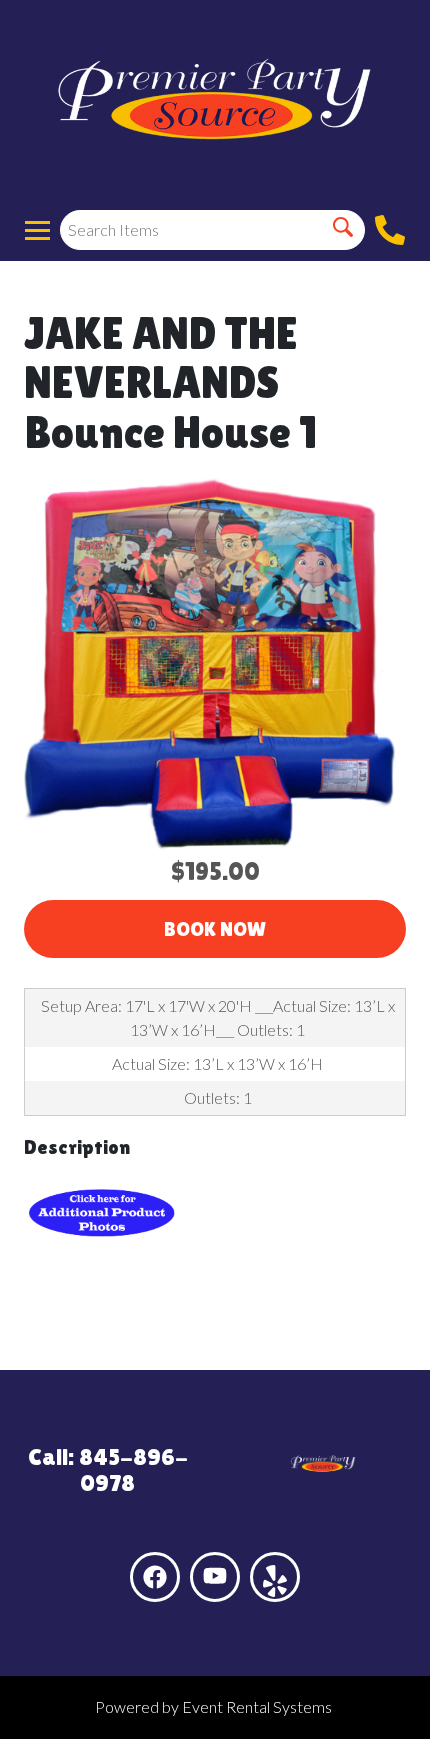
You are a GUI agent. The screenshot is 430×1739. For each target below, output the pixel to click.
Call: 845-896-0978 (108, 1469)
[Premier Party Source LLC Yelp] (275, 1577)
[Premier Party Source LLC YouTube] (215, 1577)
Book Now (215, 929)
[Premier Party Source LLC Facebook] (155, 1577)
